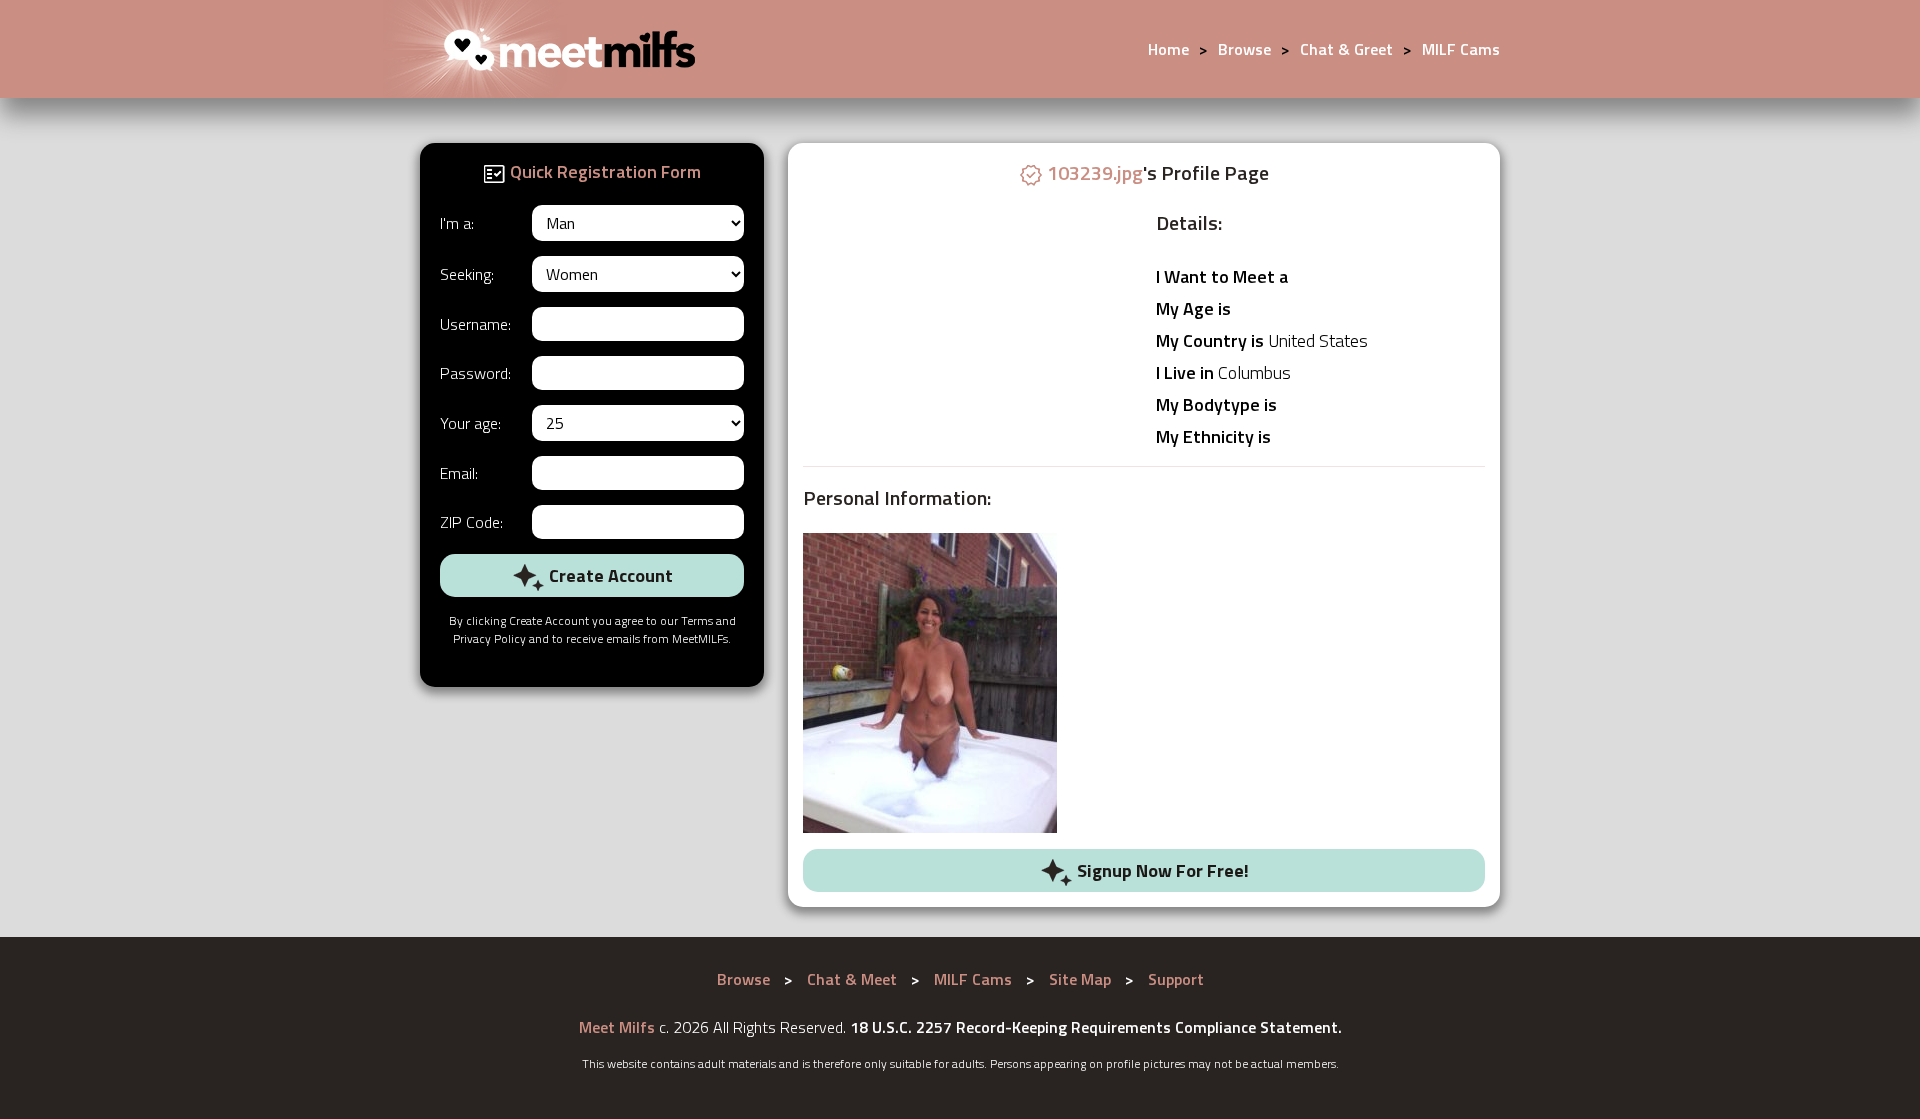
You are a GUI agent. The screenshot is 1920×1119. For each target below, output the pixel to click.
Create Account (609, 575)
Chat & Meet (852, 979)
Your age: (470, 423)
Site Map (1080, 979)
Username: (475, 324)
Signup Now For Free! (1161, 870)
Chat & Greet (1346, 49)
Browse (1244, 49)
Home (1168, 49)
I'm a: (457, 223)
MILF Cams (1461, 49)
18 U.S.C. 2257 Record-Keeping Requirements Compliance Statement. (1096, 1027)
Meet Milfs (617, 1027)
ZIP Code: (471, 522)
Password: (475, 373)
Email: (459, 473)
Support (1176, 979)
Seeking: (467, 274)
